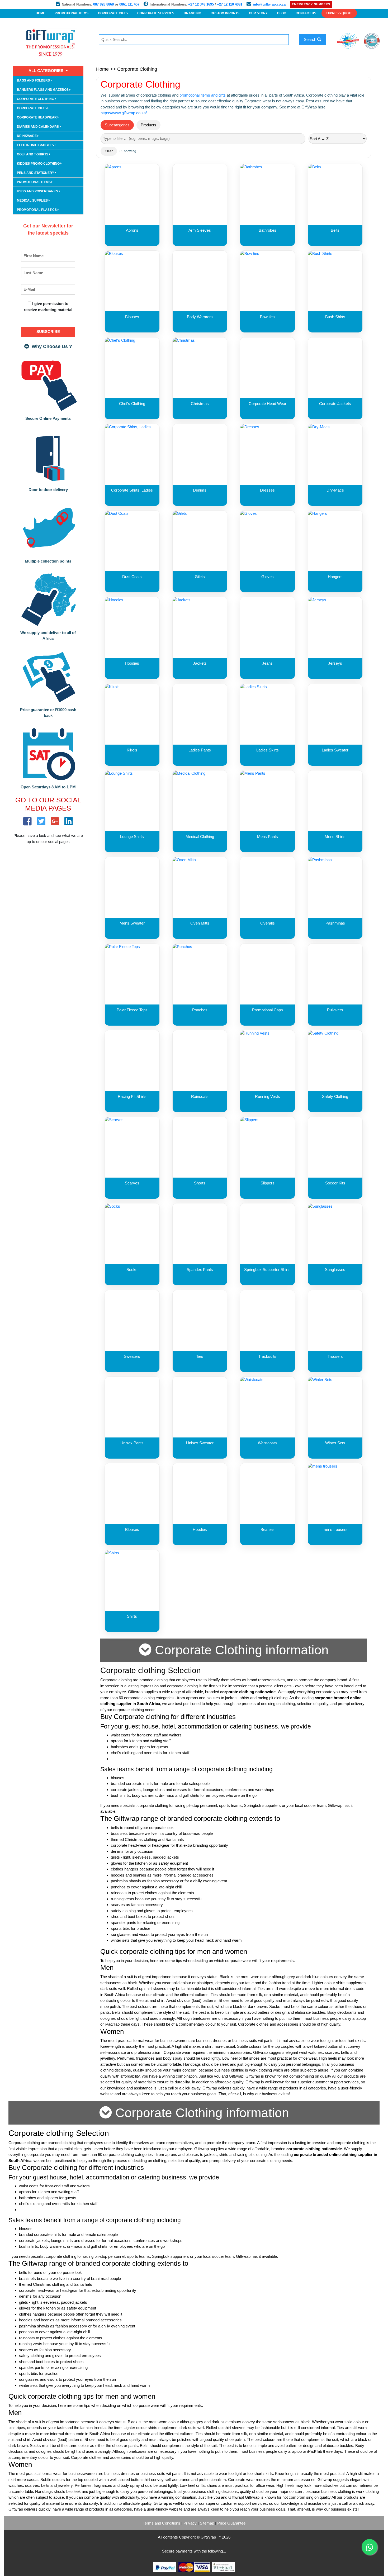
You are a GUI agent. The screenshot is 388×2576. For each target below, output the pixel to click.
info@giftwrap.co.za (269, 4)
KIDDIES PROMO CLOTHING (39, 164)
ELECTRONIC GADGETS (36, 145)
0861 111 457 (129, 4)
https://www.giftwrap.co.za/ (124, 113)
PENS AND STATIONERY (36, 173)
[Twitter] (41, 822)
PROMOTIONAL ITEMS (34, 182)
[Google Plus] (55, 822)
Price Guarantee (231, 2523)
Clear (109, 151)
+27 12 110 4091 (230, 4)
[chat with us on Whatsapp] (370, 2547)
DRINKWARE (27, 136)
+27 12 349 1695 (201, 4)
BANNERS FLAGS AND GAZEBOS (43, 90)
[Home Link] (52, 42)
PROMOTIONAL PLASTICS (37, 210)
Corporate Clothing (137, 69)
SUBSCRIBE (48, 332)
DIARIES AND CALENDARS (38, 127)
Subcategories (117, 125)
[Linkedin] (69, 822)
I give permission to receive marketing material (48, 307)
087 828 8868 (103, 4)
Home (102, 69)
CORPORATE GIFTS (32, 108)
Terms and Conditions (162, 2523)
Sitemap (207, 2523)
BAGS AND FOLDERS (34, 80)
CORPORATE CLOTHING (36, 99)
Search (311, 39)
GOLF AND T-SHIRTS (33, 154)
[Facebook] (27, 822)
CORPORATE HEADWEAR (37, 117)
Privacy (190, 2523)
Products (148, 125)
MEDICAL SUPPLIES (33, 201)
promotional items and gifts (203, 95)
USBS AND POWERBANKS (38, 191)
